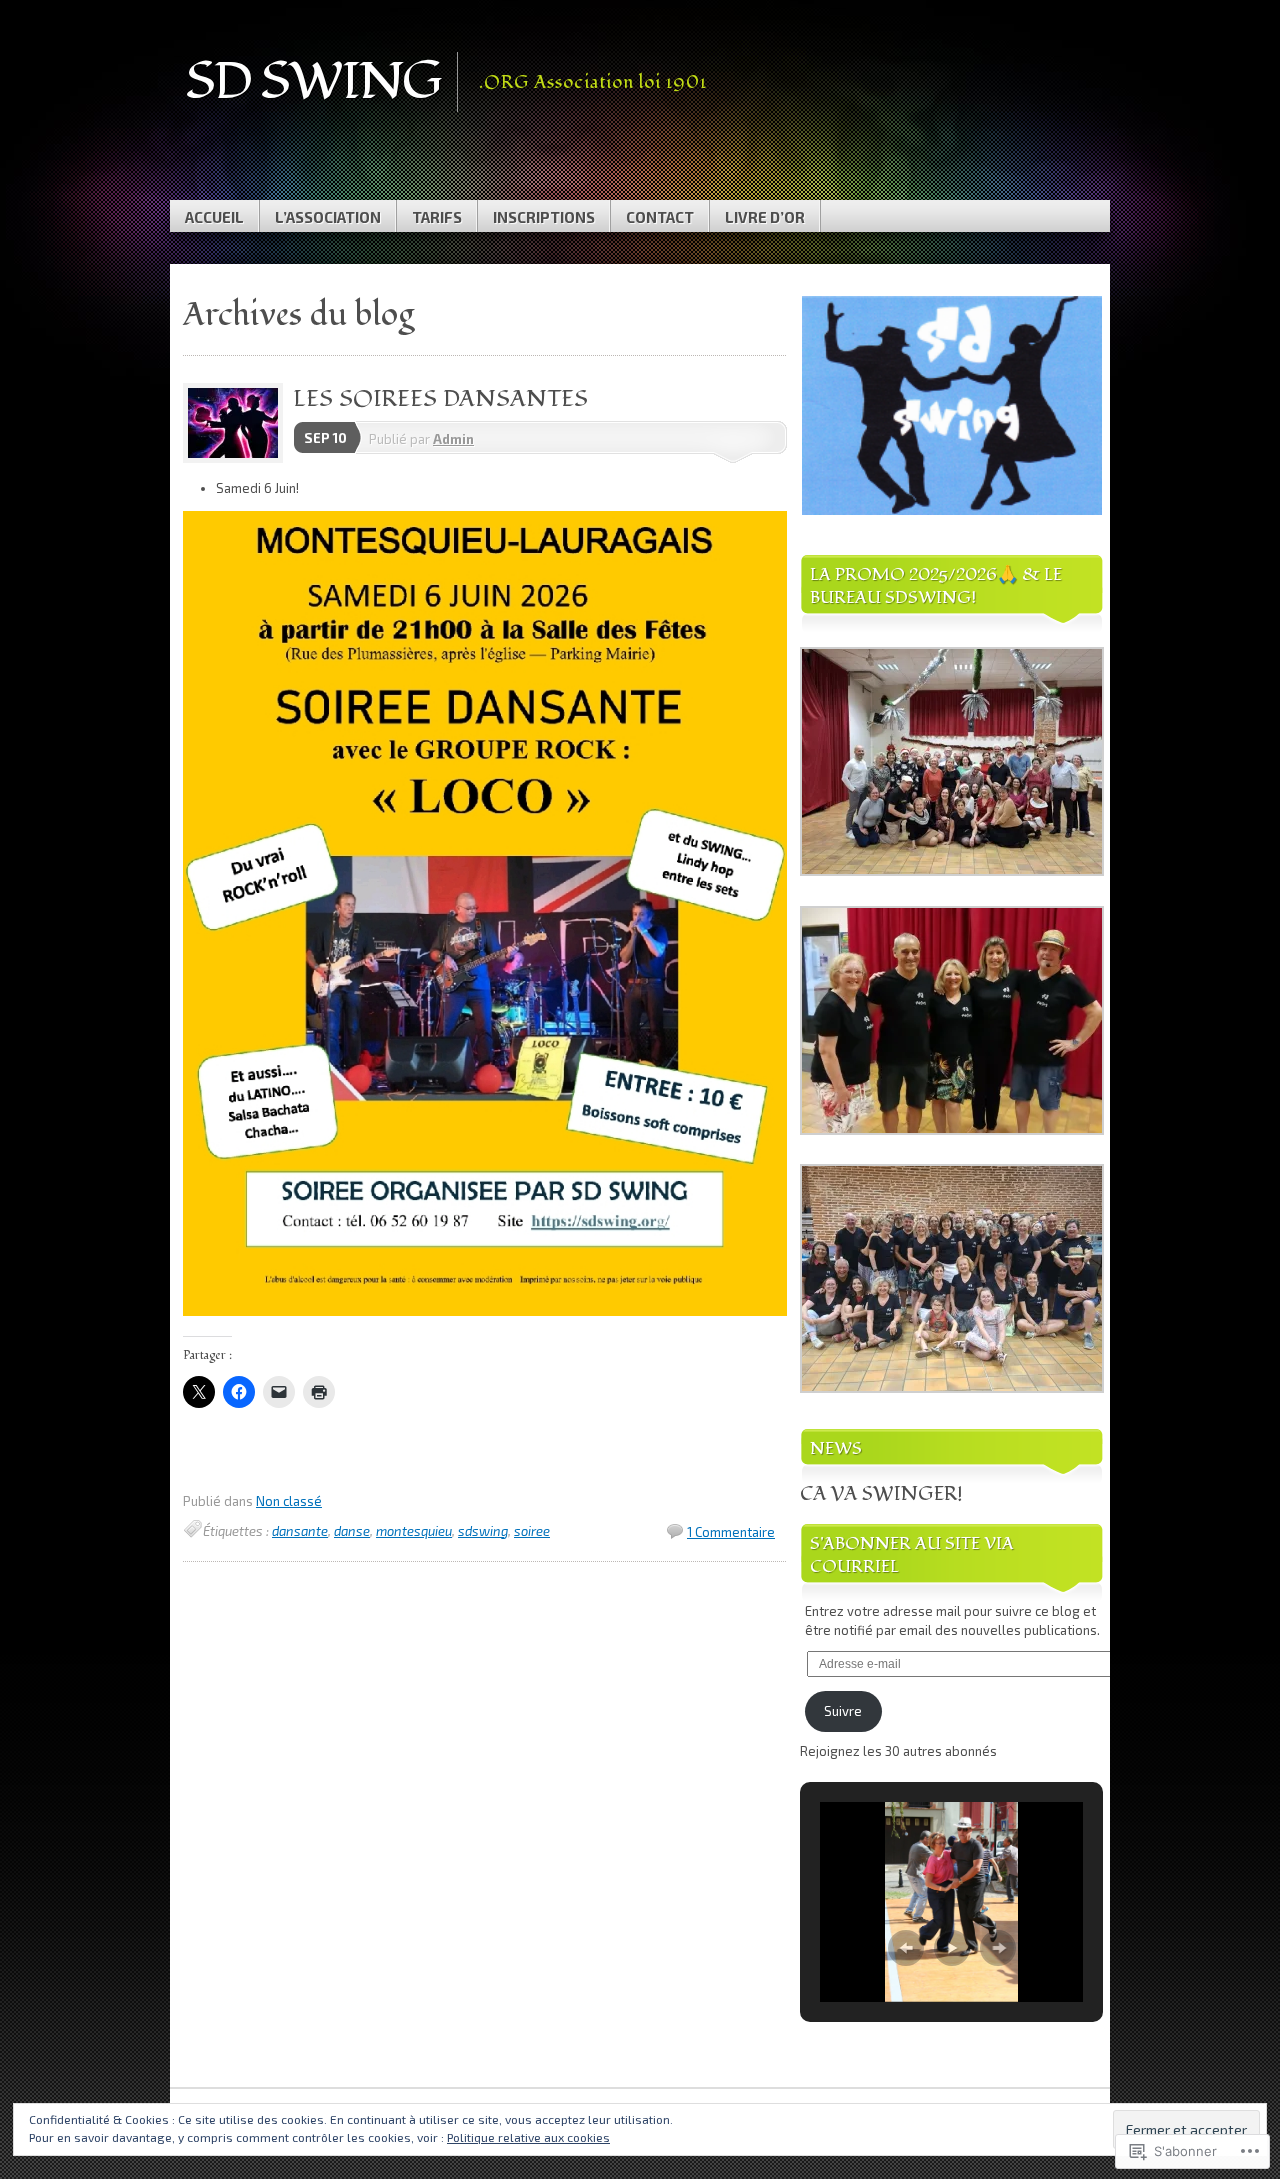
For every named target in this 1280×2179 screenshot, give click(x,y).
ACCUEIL (214, 217)
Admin (453, 439)
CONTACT (660, 217)
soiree (532, 1531)
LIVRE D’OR (765, 217)
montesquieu (414, 1531)
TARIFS (437, 217)
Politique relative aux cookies (528, 2137)
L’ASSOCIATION (328, 217)
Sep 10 (325, 438)
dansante (300, 1531)
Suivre (843, 1711)
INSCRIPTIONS (544, 217)
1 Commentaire (731, 1532)
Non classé (289, 1501)
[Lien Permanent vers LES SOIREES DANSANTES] (238, 458)
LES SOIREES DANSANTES (440, 399)
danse (352, 1531)
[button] (951, 405)
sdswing (483, 1531)
